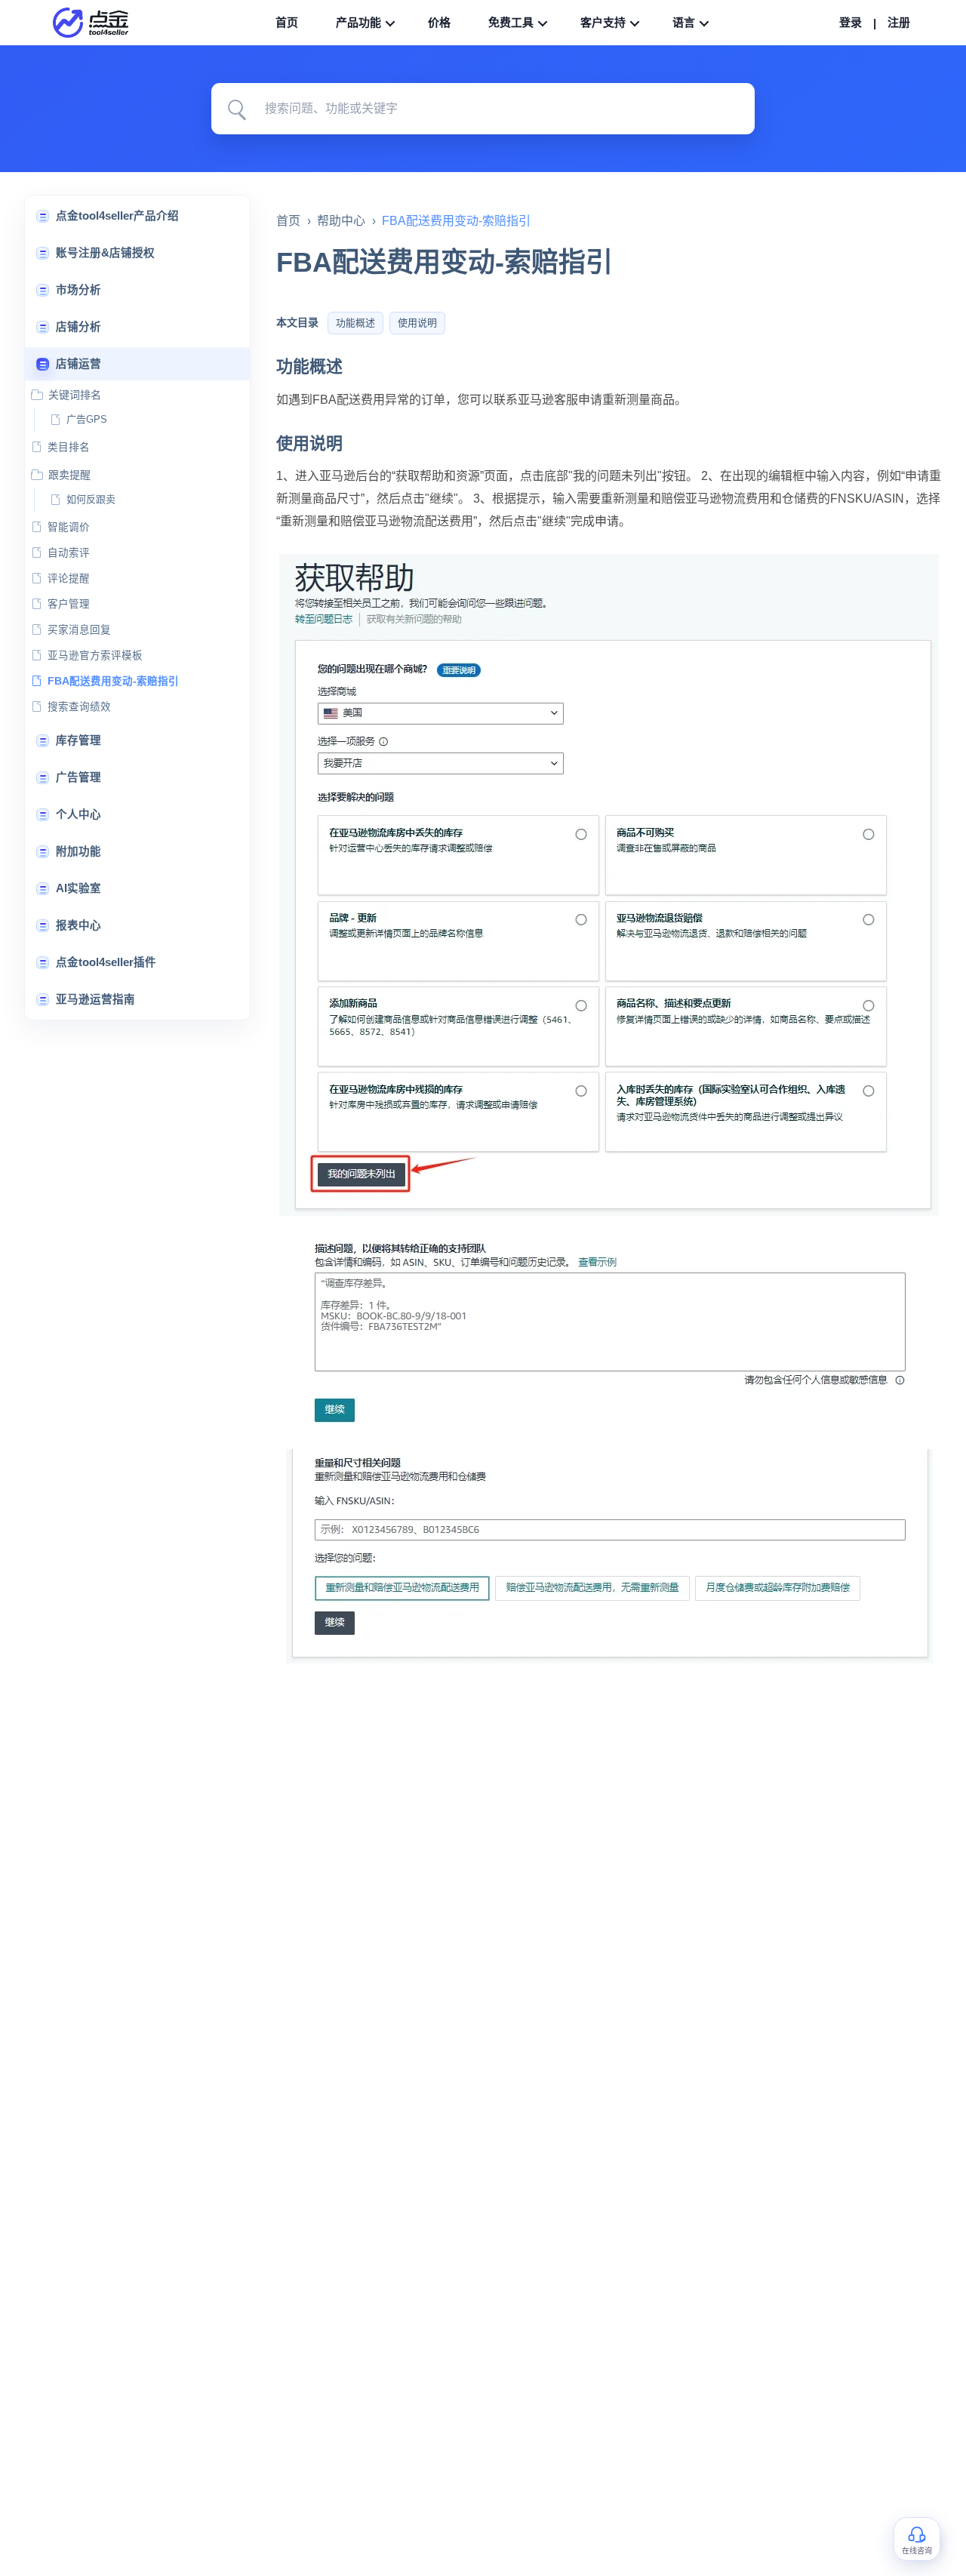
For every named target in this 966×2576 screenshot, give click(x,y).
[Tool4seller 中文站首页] (98, 23)
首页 (288, 221)
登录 (851, 22)
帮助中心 (341, 221)
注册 (899, 22)
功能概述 (355, 323)
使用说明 (417, 323)
